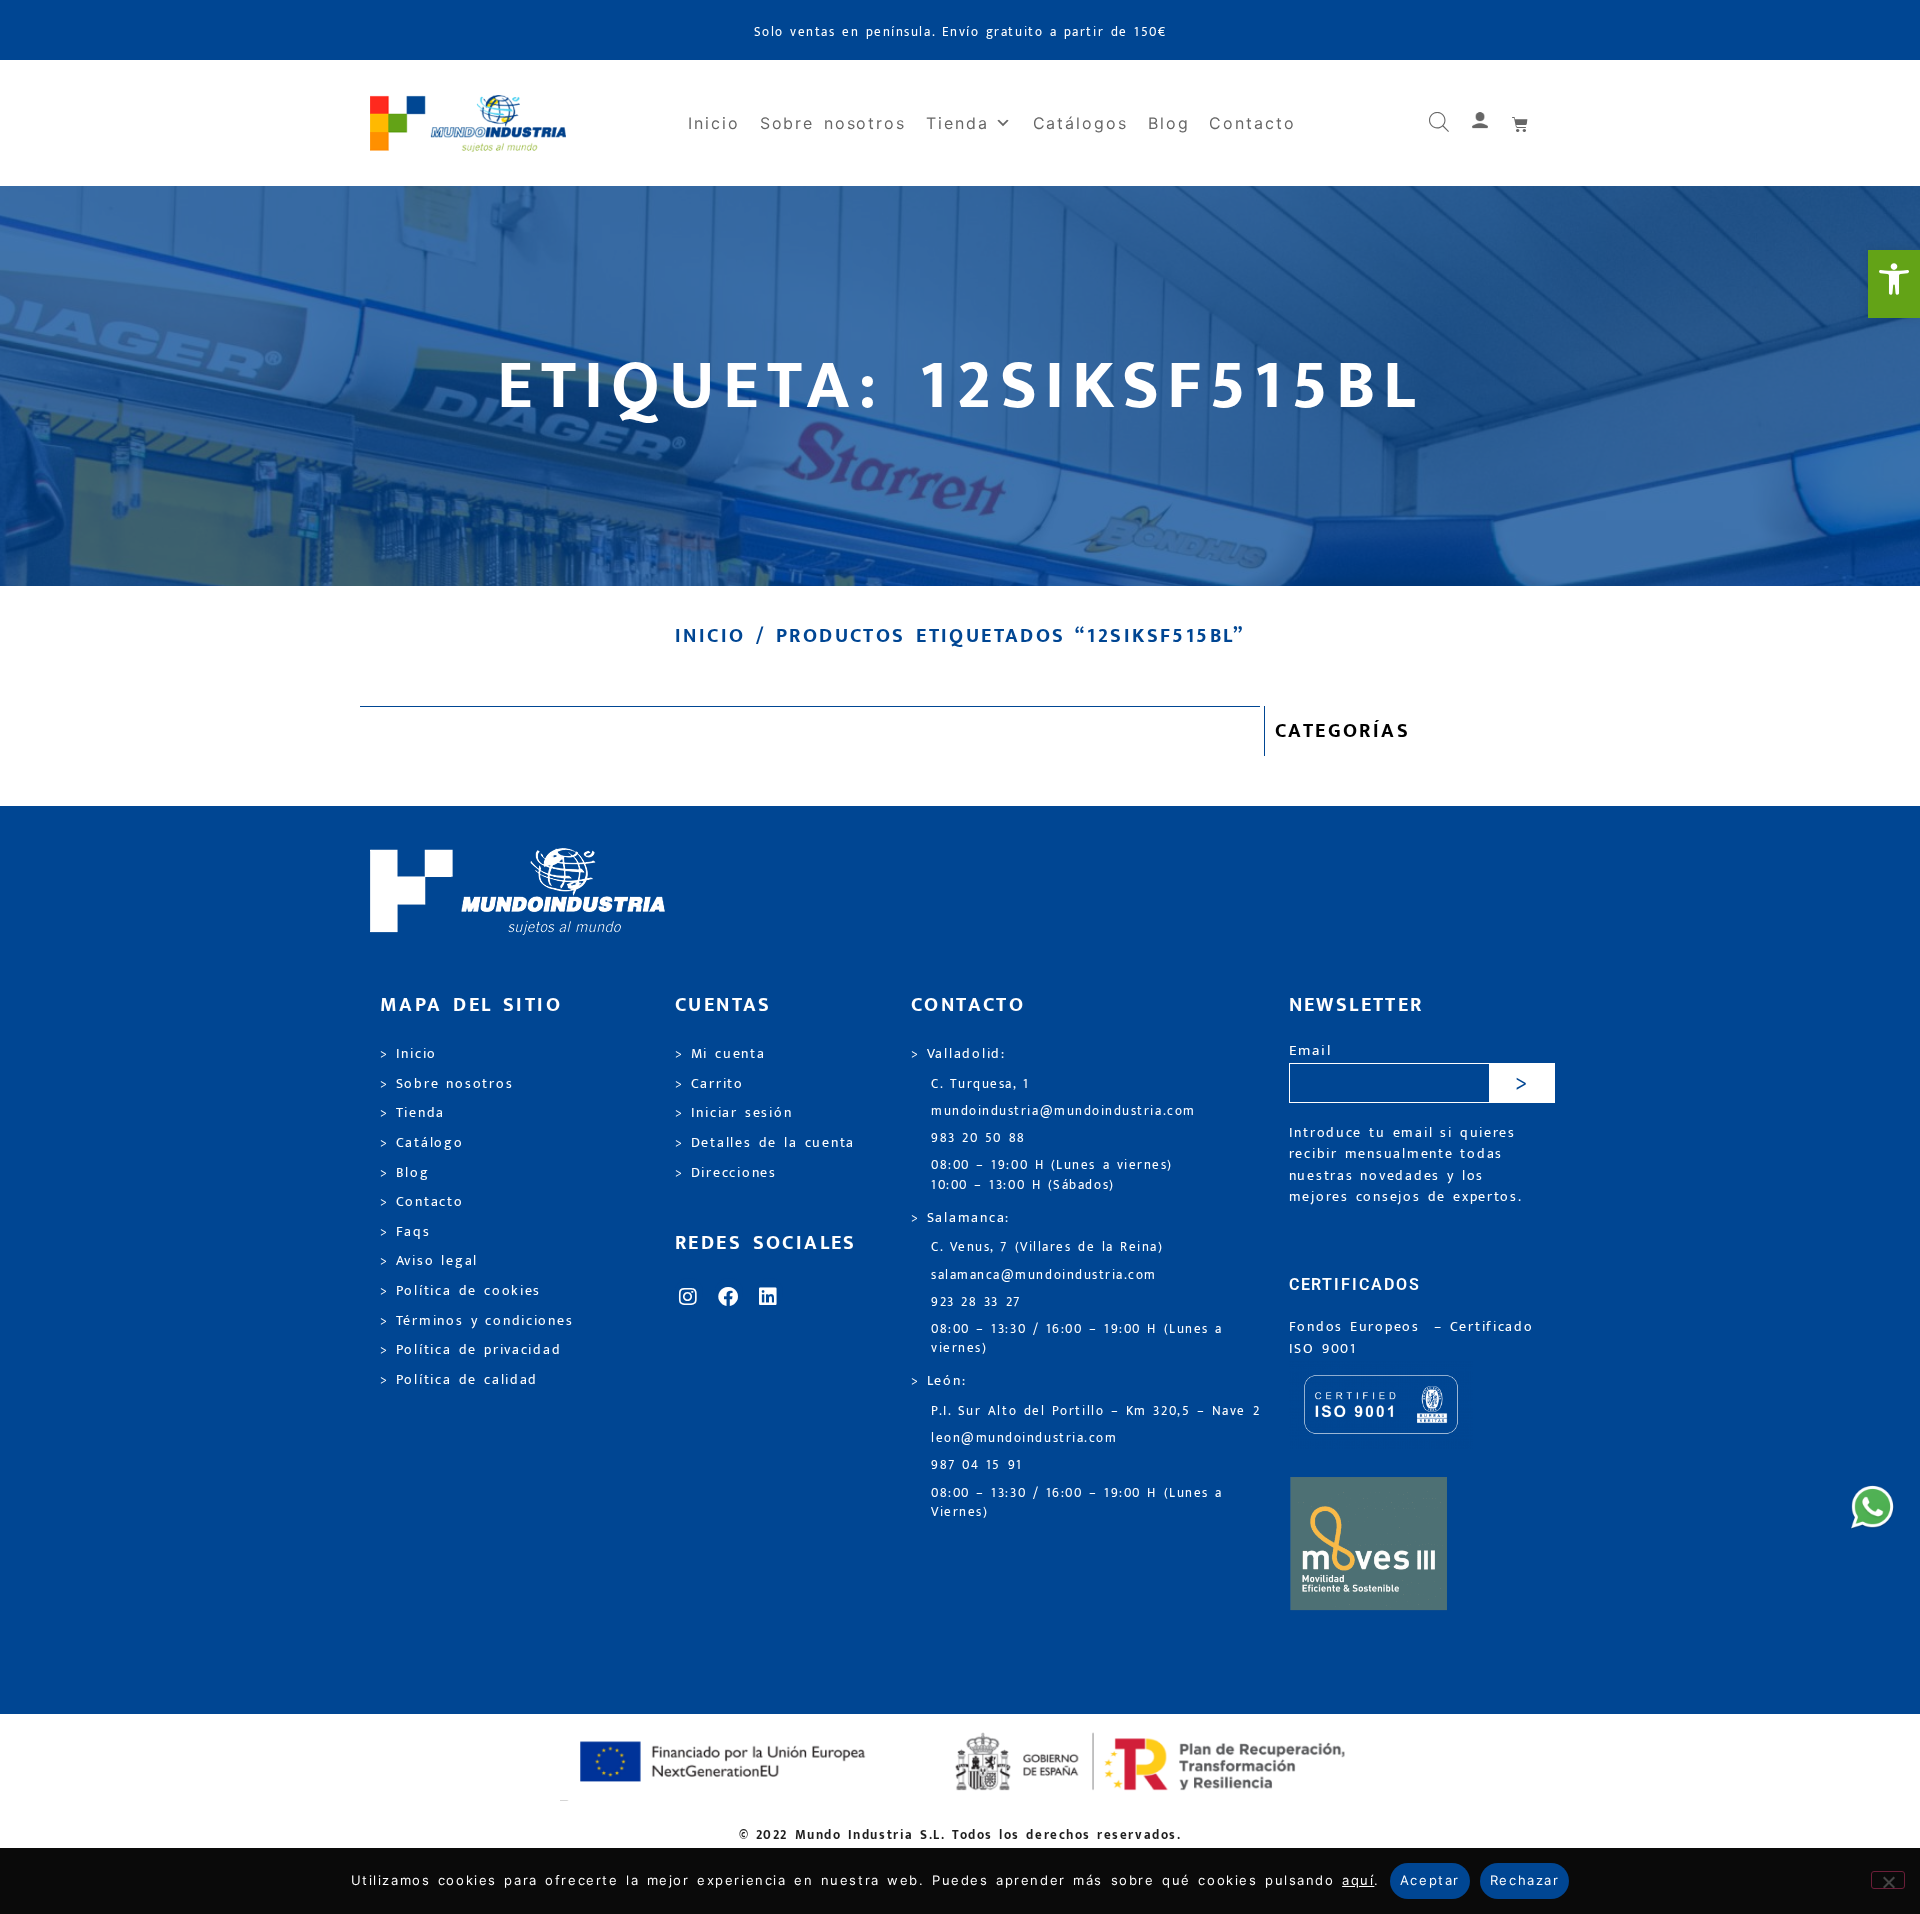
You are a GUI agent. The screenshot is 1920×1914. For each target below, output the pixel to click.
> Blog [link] (405, 1173)
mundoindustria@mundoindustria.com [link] (1063, 1111)
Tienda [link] (957, 123)
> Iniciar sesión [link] (733, 1113)
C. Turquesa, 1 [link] (980, 1084)
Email (1310, 1051)
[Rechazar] (1888, 1880)
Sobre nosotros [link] (833, 123)
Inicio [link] (714, 123)
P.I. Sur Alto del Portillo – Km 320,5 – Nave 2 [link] (1095, 1411)
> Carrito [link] (709, 1084)
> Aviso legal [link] (429, 1261)
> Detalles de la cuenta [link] (765, 1143)
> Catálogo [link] (422, 1143)
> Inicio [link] (408, 1054)
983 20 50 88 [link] (978, 1138)
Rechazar (1524, 1880)
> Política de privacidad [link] (470, 1350)
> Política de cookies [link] (460, 1291)
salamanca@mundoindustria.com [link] (1044, 1275)
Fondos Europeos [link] (1358, 1327)
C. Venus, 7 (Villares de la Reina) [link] (1047, 1247)
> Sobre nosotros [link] (446, 1084)
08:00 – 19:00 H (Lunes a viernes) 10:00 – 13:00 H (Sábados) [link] (1052, 1175)
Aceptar (1430, 1880)
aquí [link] (1358, 1880)
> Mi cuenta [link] (720, 1054)
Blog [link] (1169, 123)
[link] (1894, 284)
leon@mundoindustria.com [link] (1024, 1438)
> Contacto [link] (422, 1202)
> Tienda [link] (412, 1113)
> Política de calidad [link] (459, 1380)
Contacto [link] (1252, 123)
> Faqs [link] (405, 1232)
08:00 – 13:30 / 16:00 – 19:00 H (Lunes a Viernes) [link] (1077, 1503)
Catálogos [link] (1080, 123)
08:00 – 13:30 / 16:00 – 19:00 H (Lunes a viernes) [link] (1077, 1339)
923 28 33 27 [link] (976, 1302)
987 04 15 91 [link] (977, 1465)
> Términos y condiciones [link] (476, 1321)
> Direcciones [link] (726, 1173)
